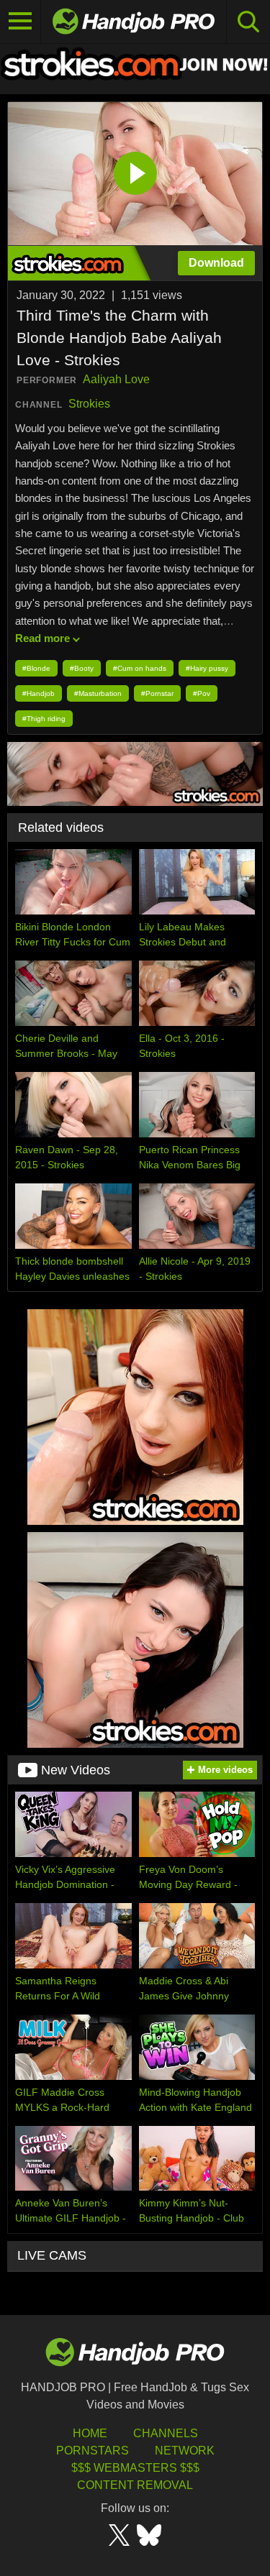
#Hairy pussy (207, 668)
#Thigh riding (44, 719)
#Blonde (36, 668)
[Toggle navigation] (21, 22)
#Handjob (39, 693)
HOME (90, 2433)
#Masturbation (98, 693)
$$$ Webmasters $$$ (135, 2468)
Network (185, 2451)
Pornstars (93, 2451)
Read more (42, 638)
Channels (166, 2433)
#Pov (202, 693)
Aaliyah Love (116, 379)
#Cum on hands (140, 668)
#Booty (82, 668)
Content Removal (135, 2485)
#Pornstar (157, 693)
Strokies (89, 404)
